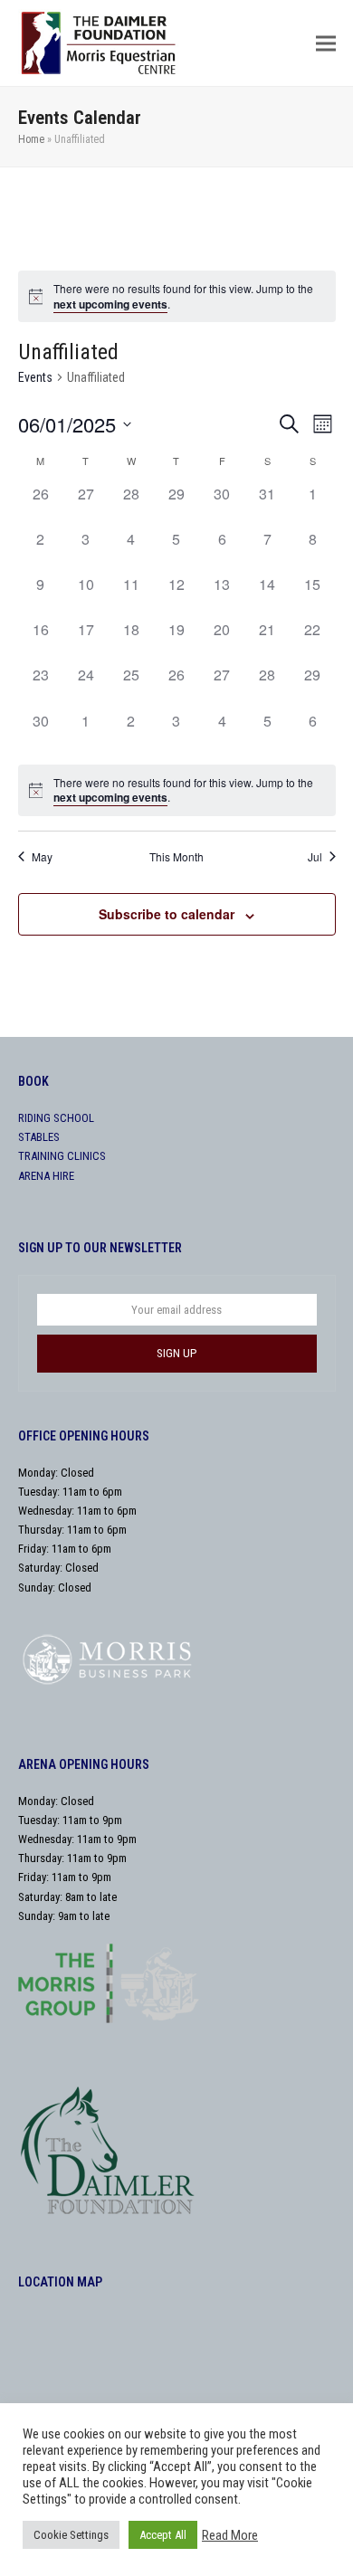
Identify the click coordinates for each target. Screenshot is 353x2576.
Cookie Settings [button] (71, 2535)
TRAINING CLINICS (62, 1156)
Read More (230, 2535)
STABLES (39, 1137)
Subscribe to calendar (167, 914)
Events (35, 377)
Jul (315, 857)
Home (31, 139)
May (42, 857)
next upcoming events (110, 304)
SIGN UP (176, 1353)
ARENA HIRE (46, 1176)
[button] (326, 43)
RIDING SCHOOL (56, 1118)
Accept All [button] (163, 2535)
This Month (176, 857)
